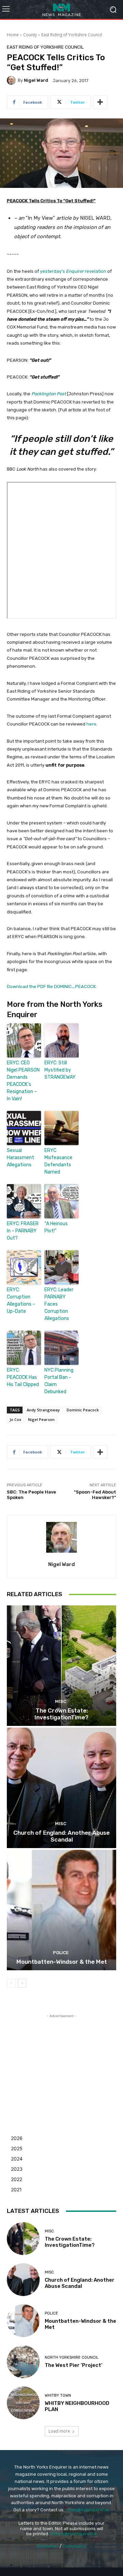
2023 (17, 2169)
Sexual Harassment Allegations (20, 1158)
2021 (16, 2189)
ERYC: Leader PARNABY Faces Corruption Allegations (59, 1304)
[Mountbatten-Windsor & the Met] (61, 1910)
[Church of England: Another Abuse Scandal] (61, 1788)
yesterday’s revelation (73, 271)
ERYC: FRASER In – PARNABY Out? (23, 1231)
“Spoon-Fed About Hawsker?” (95, 1495)
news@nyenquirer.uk (88, 2510)
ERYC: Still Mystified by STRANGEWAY (60, 1070)
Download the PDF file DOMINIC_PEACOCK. (52, 986)
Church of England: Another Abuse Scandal (61, 1836)
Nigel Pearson (41, 1419)
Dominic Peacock (83, 1410)
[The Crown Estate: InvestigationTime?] (61, 1666)
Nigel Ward (36, 80)
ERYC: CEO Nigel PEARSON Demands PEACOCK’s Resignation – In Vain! (23, 1081)
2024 (17, 2159)
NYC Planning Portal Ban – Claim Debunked (59, 1381)
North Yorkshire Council (72, 2357)
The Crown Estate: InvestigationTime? (61, 1714)
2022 (17, 2179)
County (30, 35)
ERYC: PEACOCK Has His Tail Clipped (23, 1377)
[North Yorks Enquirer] (61, 9)
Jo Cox (15, 1419)
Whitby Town (58, 2395)
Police (61, 1953)
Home (13, 35)
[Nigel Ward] (12, 80)
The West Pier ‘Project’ (74, 2365)
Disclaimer (47, 2546)
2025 (17, 2148)
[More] (100, 102)
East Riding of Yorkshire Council (72, 35)
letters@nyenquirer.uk (74, 2534)
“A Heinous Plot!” (56, 1227)
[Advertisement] (61, 2062)
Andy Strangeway (43, 1410)
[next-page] (22, 1983)
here (91, 724)
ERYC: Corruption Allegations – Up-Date (21, 1300)
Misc (61, 1701)
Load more (59, 2431)
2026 (17, 2138)
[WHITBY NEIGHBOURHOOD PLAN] (23, 2403)
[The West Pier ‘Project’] (23, 2362)
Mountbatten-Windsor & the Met (62, 1962)
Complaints (74, 2546)
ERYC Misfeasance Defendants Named (58, 1161)
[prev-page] (11, 1983)
